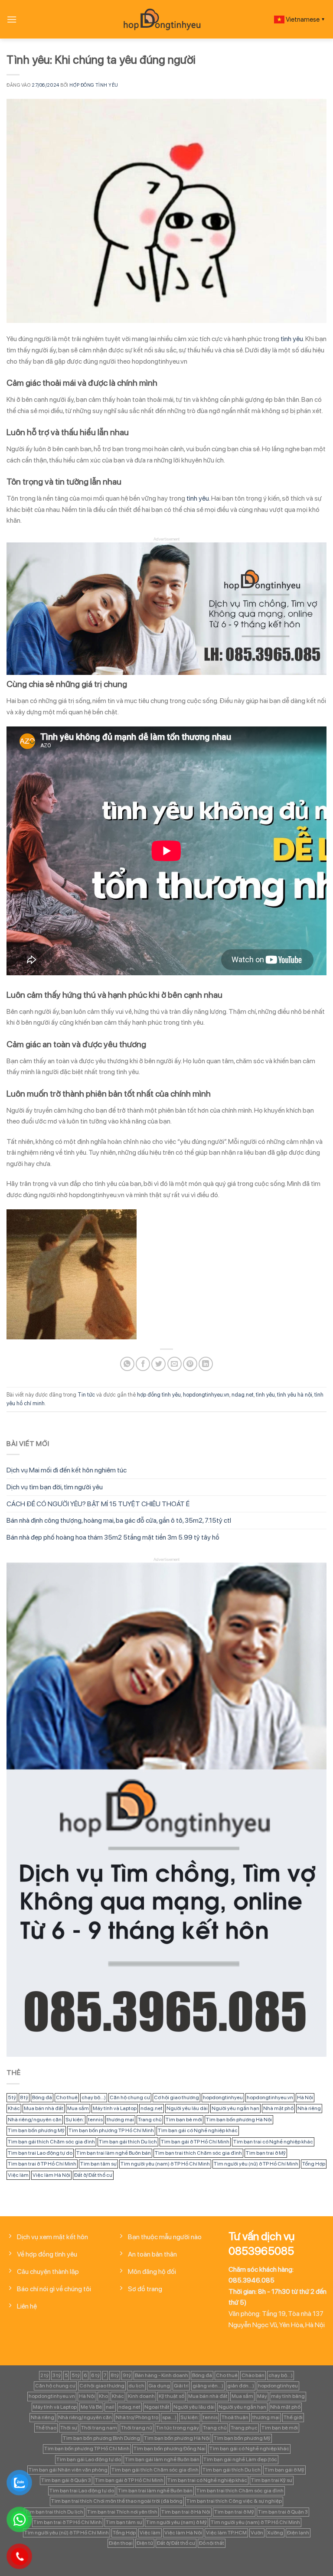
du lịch (136, 2386)
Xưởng (275, 2533)
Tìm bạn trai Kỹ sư (272, 2480)
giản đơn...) (241, 2386)
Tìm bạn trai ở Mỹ (266, 2153)
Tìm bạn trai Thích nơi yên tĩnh (122, 2512)
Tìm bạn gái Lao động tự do (89, 2459)
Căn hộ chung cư (130, 2097)
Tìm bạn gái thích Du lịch (128, 2142)
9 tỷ (127, 2375)
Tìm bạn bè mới (184, 2120)
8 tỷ (24, 2097)
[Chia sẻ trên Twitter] (158, 1364)
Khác (14, 2108)
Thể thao (46, 2428)
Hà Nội (305, 2097)
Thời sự (69, 2428)
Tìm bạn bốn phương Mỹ (36, 2130)
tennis (95, 2120)
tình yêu (292, 339)
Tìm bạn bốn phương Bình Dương (101, 2438)
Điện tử (145, 2543)
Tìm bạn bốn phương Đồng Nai (170, 2449)
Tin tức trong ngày (178, 2428)
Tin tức (86, 1395)
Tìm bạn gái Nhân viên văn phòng (68, 2470)
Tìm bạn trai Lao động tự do (40, 2153)
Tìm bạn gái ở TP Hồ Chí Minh (195, 2142)
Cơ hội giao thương (176, 2097)
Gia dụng (159, 2386)
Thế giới (293, 2417)
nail (110, 2407)
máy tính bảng (288, 2396)
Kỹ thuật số (171, 2396)
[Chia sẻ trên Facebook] (143, 1364)
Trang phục (244, 2428)
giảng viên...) (208, 2386)
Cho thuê (67, 2097)
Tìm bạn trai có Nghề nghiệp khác (273, 2142)
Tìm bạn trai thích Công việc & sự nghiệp (234, 2501)
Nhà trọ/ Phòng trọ (137, 2417)
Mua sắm (78, 2108)
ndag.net (243, 1395)
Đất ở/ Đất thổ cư (93, 2175)
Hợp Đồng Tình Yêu (94, 85)
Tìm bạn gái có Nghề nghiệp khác (198, 2130)
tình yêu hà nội (295, 1395)
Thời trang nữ (137, 2428)
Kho (103, 2396)
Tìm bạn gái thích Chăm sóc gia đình (51, 2142)
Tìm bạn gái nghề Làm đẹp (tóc (240, 2459)
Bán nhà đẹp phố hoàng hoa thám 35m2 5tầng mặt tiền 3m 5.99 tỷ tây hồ (113, 1537)
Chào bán (253, 2375)
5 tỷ (12, 2097)
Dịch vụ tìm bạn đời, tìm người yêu (55, 1487)
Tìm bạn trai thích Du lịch (54, 2512)
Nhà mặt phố (278, 2108)
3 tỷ (57, 2375)
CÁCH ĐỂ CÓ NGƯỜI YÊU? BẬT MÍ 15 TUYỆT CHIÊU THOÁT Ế (98, 1504)
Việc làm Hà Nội (51, 2175)
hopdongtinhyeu (223, 2097)
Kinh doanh (141, 2396)
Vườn (257, 2533)
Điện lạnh (298, 2533)
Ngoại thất (157, 2407)
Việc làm (18, 2175)
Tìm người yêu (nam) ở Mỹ (176, 2522)
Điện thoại (121, 2543)
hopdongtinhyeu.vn (206, 1395)
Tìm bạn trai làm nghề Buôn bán (114, 2153)
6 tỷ (95, 2375)
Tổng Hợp (314, 2164)
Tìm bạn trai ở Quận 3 (283, 2512)
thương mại (120, 2120)
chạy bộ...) (94, 2097)
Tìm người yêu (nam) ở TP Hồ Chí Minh (165, 2164)
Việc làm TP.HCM (226, 2533)
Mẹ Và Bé (91, 2407)
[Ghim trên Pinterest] (190, 1364)
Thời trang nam (99, 2428)
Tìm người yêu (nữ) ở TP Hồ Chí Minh (256, 2164)
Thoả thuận (235, 2417)
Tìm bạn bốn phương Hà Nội (239, 2120)
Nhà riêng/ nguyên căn (35, 2120)
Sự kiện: (75, 2120)
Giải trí (181, 2386)
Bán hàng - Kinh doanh (162, 2375)
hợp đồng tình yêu (159, 1395)
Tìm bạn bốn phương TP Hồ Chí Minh (111, 2130)
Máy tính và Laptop (115, 2108)
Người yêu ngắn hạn (235, 2108)
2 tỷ (44, 2375)
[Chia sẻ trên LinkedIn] (206, 1364)
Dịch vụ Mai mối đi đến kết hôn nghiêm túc (67, 1470)
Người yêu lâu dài (187, 2108)
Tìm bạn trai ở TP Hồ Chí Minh (42, 2164)
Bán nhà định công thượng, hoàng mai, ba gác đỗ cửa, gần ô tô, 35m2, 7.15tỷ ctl (119, 1520)
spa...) (169, 2417)
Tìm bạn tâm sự (98, 2164)
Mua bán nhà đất (44, 2108)
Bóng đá (42, 2097)
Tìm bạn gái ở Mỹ (284, 2470)
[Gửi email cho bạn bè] (175, 1364)
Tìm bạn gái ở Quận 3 (66, 2480)
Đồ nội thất (212, 2543)
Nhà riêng (309, 2108)
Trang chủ (150, 2120)
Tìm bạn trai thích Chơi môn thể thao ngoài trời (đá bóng (117, 2501)
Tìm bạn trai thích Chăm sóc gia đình (198, 2153)
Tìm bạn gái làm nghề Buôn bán (162, 2459)
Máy (262, 2396)
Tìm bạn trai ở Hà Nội (186, 2512)
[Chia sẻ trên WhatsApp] (127, 1364)
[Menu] (12, 19)
